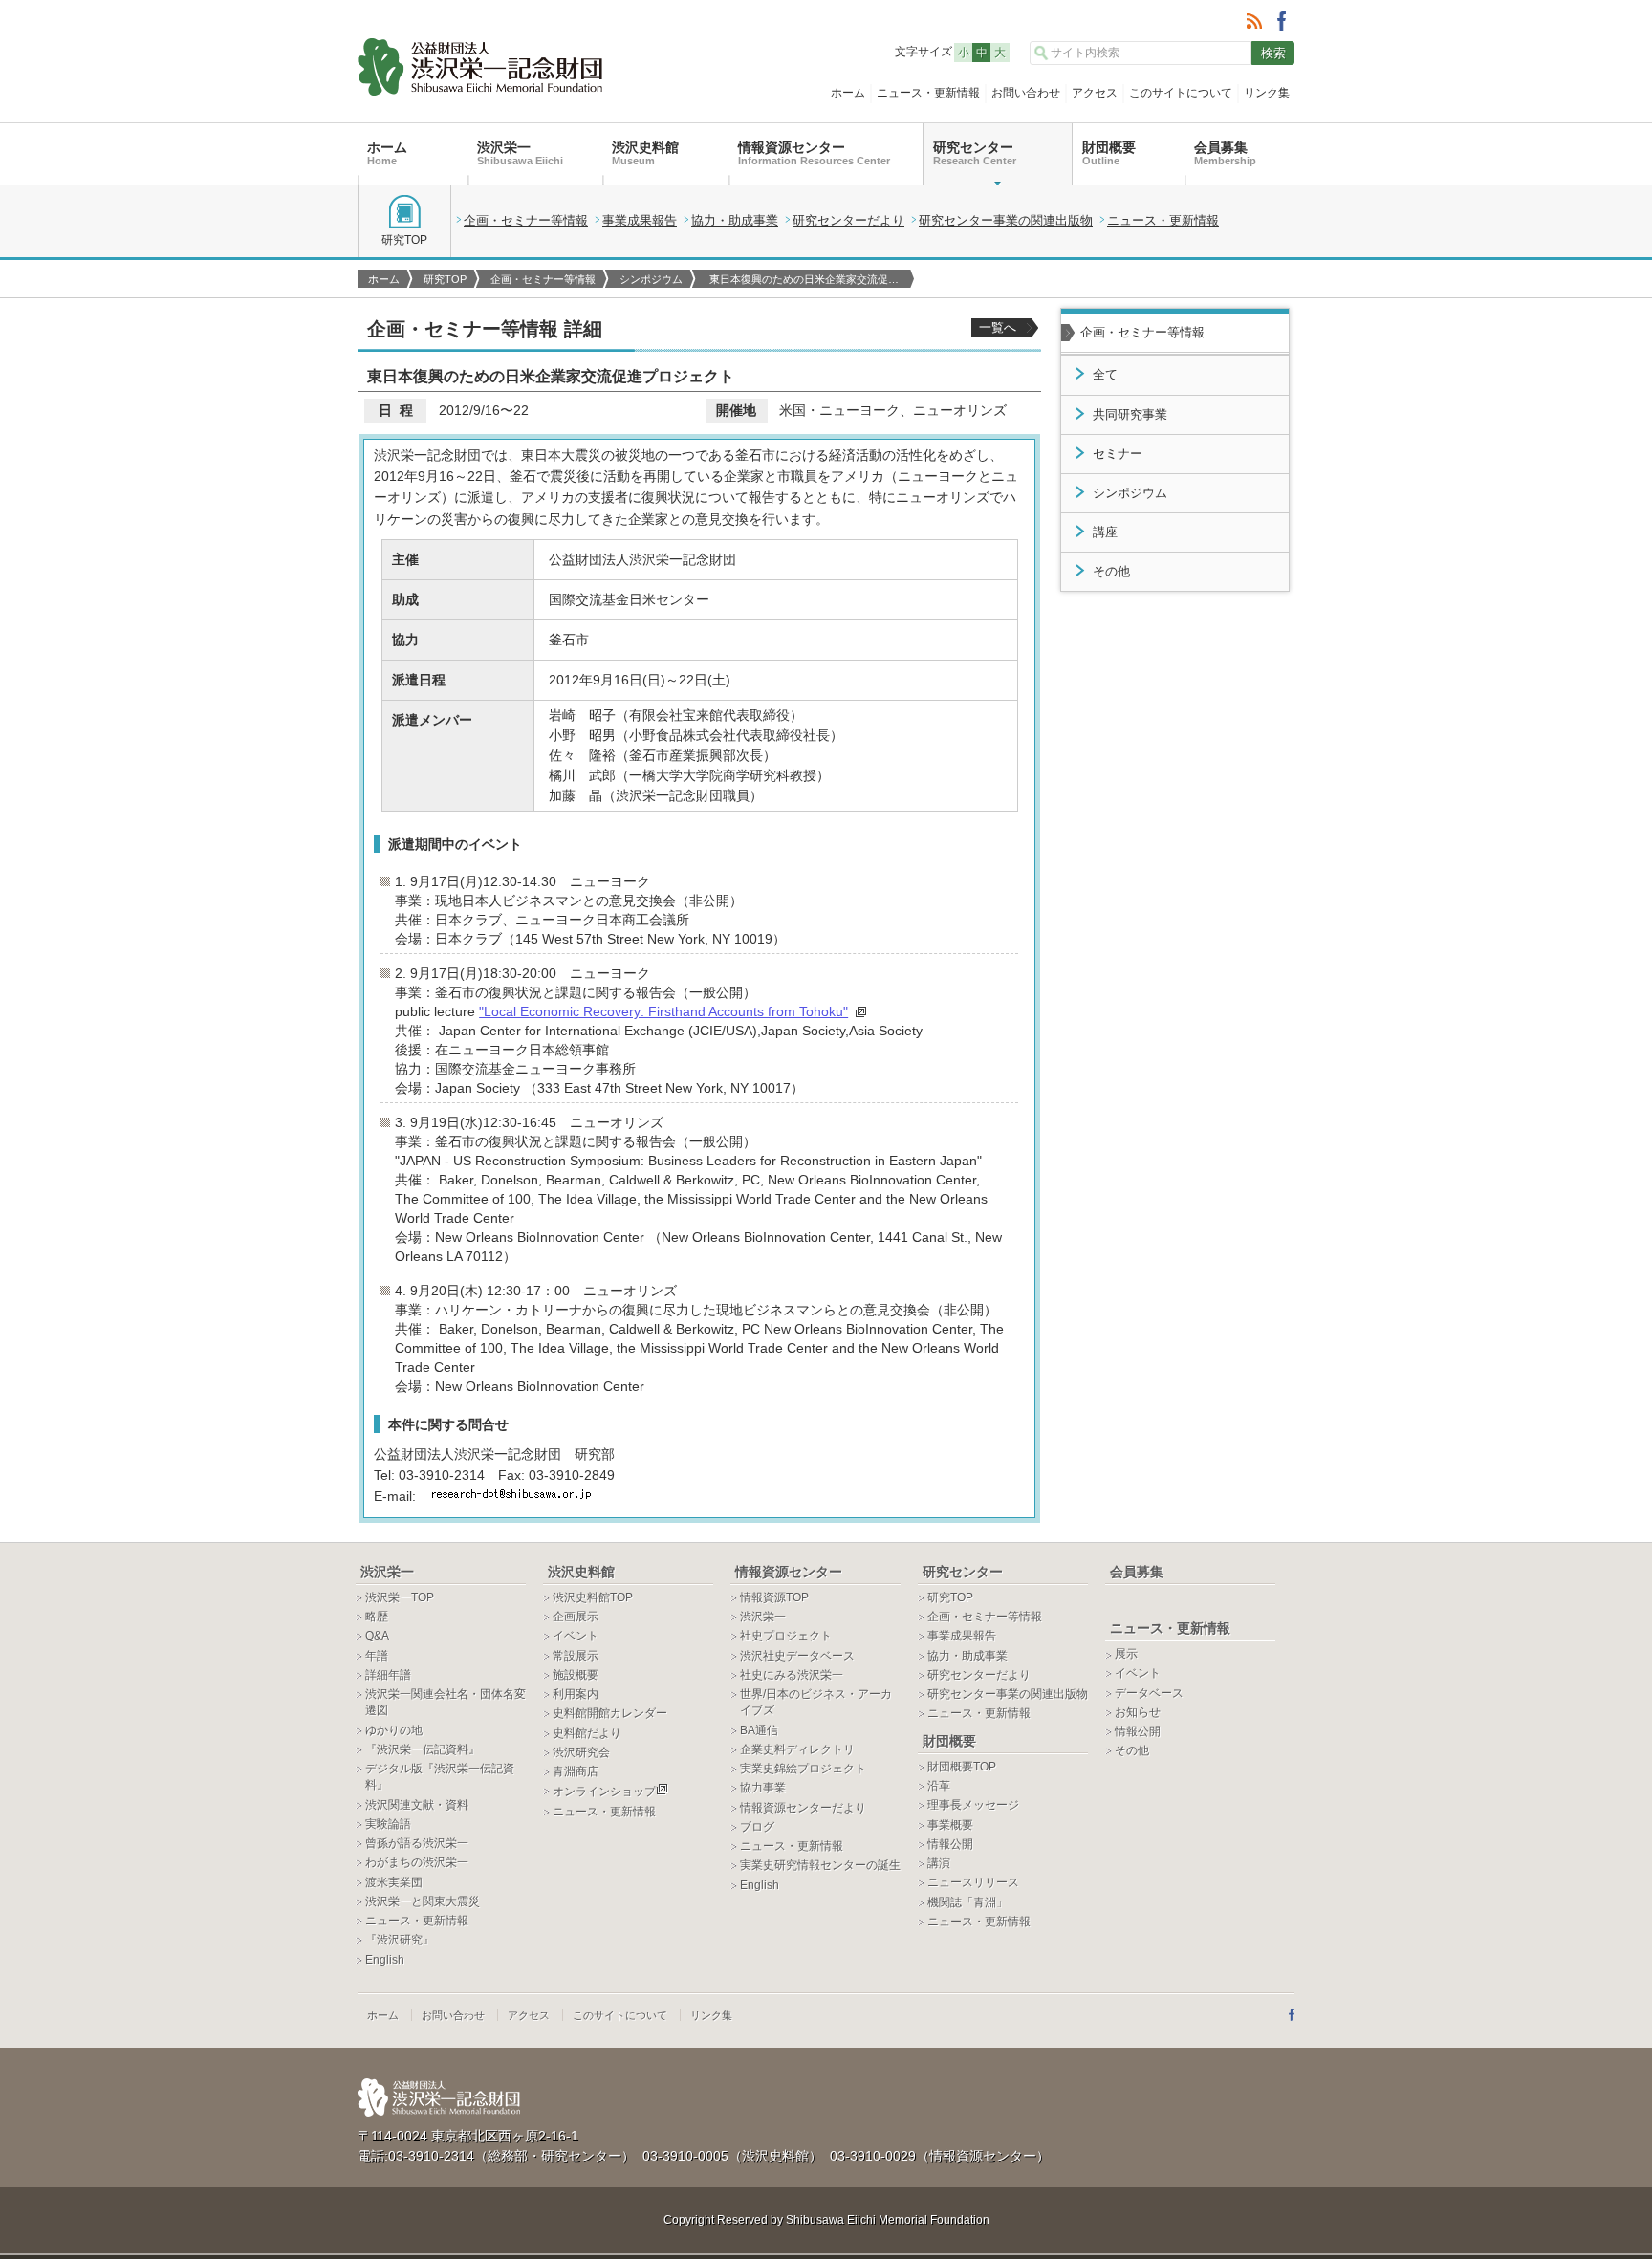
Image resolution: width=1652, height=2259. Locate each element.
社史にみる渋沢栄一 (792, 1675)
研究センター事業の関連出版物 (1006, 220)
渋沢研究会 (581, 1752)
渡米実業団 (394, 1882)
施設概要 (576, 1675)
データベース (1149, 1693)
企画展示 (576, 1617)
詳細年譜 (388, 1675)
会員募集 (1225, 153)
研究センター (975, 153)
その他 (1111, 572)
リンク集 (1267, 93)
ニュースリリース (973, 1882)
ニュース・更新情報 (928, 93)
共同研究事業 (1130, 415)
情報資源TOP (774, 1597)
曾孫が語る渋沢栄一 (417, 1843)
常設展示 (576, 1656)
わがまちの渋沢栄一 (417, 1862)
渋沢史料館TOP (593, 1597)
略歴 (377, 1617)
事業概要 (950, 1825)
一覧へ (998, 327)
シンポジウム (651, 279)
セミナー (1118, 454)
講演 (939, 1863)
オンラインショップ (604, 1792)
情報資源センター (814, 153)
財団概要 (1109, 153)
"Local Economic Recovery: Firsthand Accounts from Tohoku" (663, 1011)
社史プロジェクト (786, 1636)
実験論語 (388, 1824)
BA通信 (759, 1730)
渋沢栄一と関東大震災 (423, 1901)
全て (1105, 375)
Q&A (377, 1636)
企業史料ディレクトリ (797, 1749)
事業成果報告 (640, 220)
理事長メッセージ (973, 1805)
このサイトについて (1181, 93)
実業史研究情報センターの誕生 (820, 1865)
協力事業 (763, 1788)
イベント (576, 1636)
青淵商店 (576, 1771)
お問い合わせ (1026, 93)
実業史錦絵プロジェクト (803, 1769)
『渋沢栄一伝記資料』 (423, 1749)
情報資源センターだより (803, 1808)
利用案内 (576, 1694)
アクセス (1095, 93)
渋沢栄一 (520, 153)
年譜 (377, 1656)
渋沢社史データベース (797, 1656)
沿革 (939, 1786)
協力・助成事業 (735, 220)
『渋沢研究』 (400, 1940)
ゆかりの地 (394, 1730)
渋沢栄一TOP (400, 1597)
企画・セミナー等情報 (526, 220)
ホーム (848, 93)
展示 (1126, 1654)
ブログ (757, 1827)
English (385, 1960)
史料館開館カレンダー (610, 1713)
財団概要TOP (962, 1767)
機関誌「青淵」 (967, 1902)
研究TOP (404, 240)
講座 (1105, 532)
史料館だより (587, 1733)
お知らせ (1138, 1712)
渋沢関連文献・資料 (417, 1805)
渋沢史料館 (645, 153)
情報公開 (950, 1844)
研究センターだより (848, 220)
